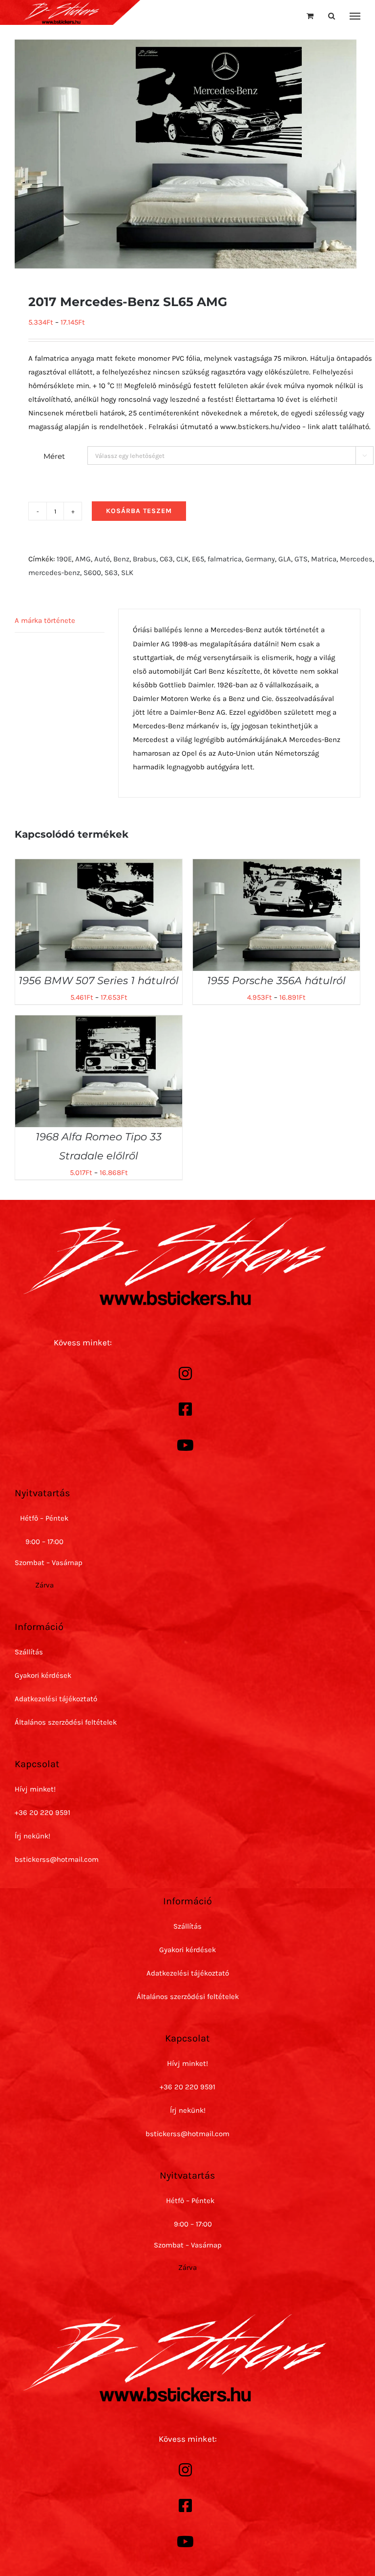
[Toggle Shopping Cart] (310, 16)
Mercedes (356, 559)
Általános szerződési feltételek (66, 1722)
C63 (166, 559)
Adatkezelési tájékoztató (56, 1699)
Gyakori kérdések (43, 1675)
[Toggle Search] (332, 16)
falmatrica (225, 559)
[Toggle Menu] (355, 16)
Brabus (145, 559)
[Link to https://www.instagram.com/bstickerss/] (185, 1374)
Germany (260, 559)
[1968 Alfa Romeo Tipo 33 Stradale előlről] (99, 1022)
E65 (198, 559)
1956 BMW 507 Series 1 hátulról (99, 980)
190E (64, 559)
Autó (102, 559)
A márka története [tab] (45, 620)
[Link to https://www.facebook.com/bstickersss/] (185, 1409)
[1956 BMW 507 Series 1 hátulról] (99, 866)
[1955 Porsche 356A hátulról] (276, 866)
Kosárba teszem (139, 511)
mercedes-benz (54, 573)
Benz (121, 559)
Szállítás (29, 1652)
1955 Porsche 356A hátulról (276, 980)
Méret (54, 456)
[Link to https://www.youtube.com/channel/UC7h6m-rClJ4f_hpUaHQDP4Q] (185, 1445)
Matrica (324, 559)
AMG (83, 559)
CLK (182, 559)
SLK (127, 573)
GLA (285, 559)
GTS (301, 559)
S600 (92, 573)
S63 (111, 573)
